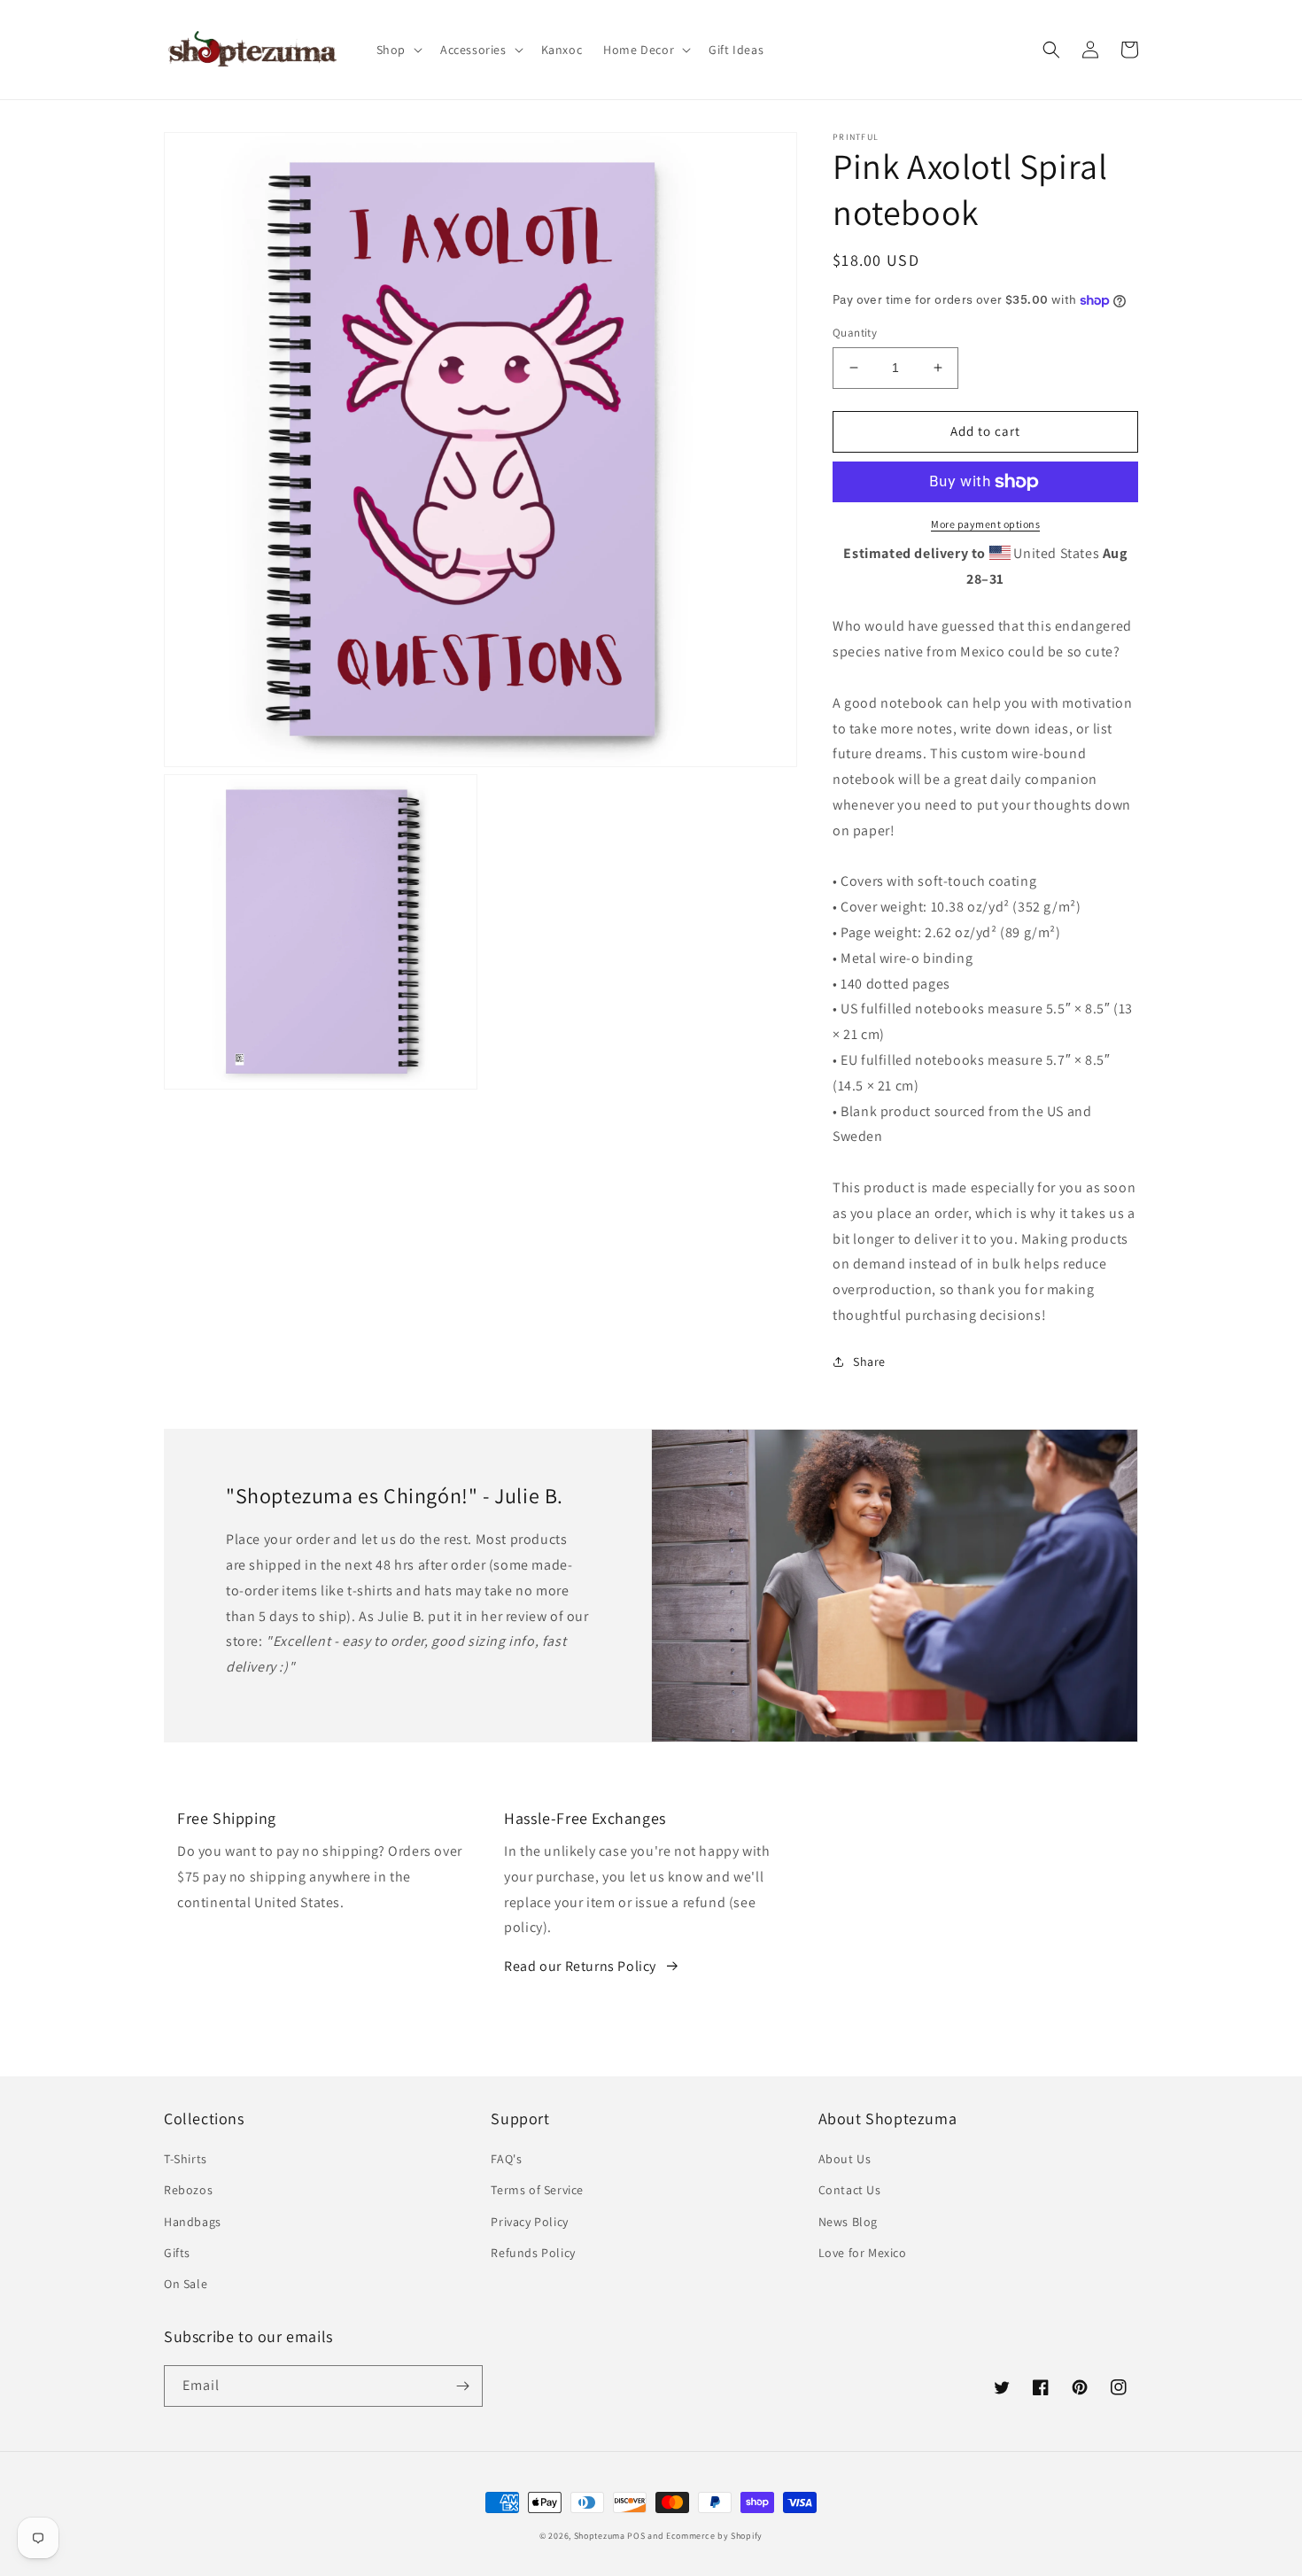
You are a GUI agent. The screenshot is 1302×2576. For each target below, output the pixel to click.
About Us (845, 2159)
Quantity (855, 333)
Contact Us (850, 2190)
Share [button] (869, 1362)
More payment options (985, 524)
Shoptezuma (600, 2536)
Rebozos (188, 2190)
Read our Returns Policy (580, 1966)
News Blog (848, 2222)
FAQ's (506, 2159)
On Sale (186, 2284)
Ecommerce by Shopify (714, 2536)
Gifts (177, 2253)
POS (636, 2536)
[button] (398, 50)
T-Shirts (186, 2159)
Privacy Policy (529, 2222)
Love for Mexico (863, 2253)
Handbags (193, 2222)
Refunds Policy (533, 2253)
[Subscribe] (462, 2386)
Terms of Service (537, 2190)
